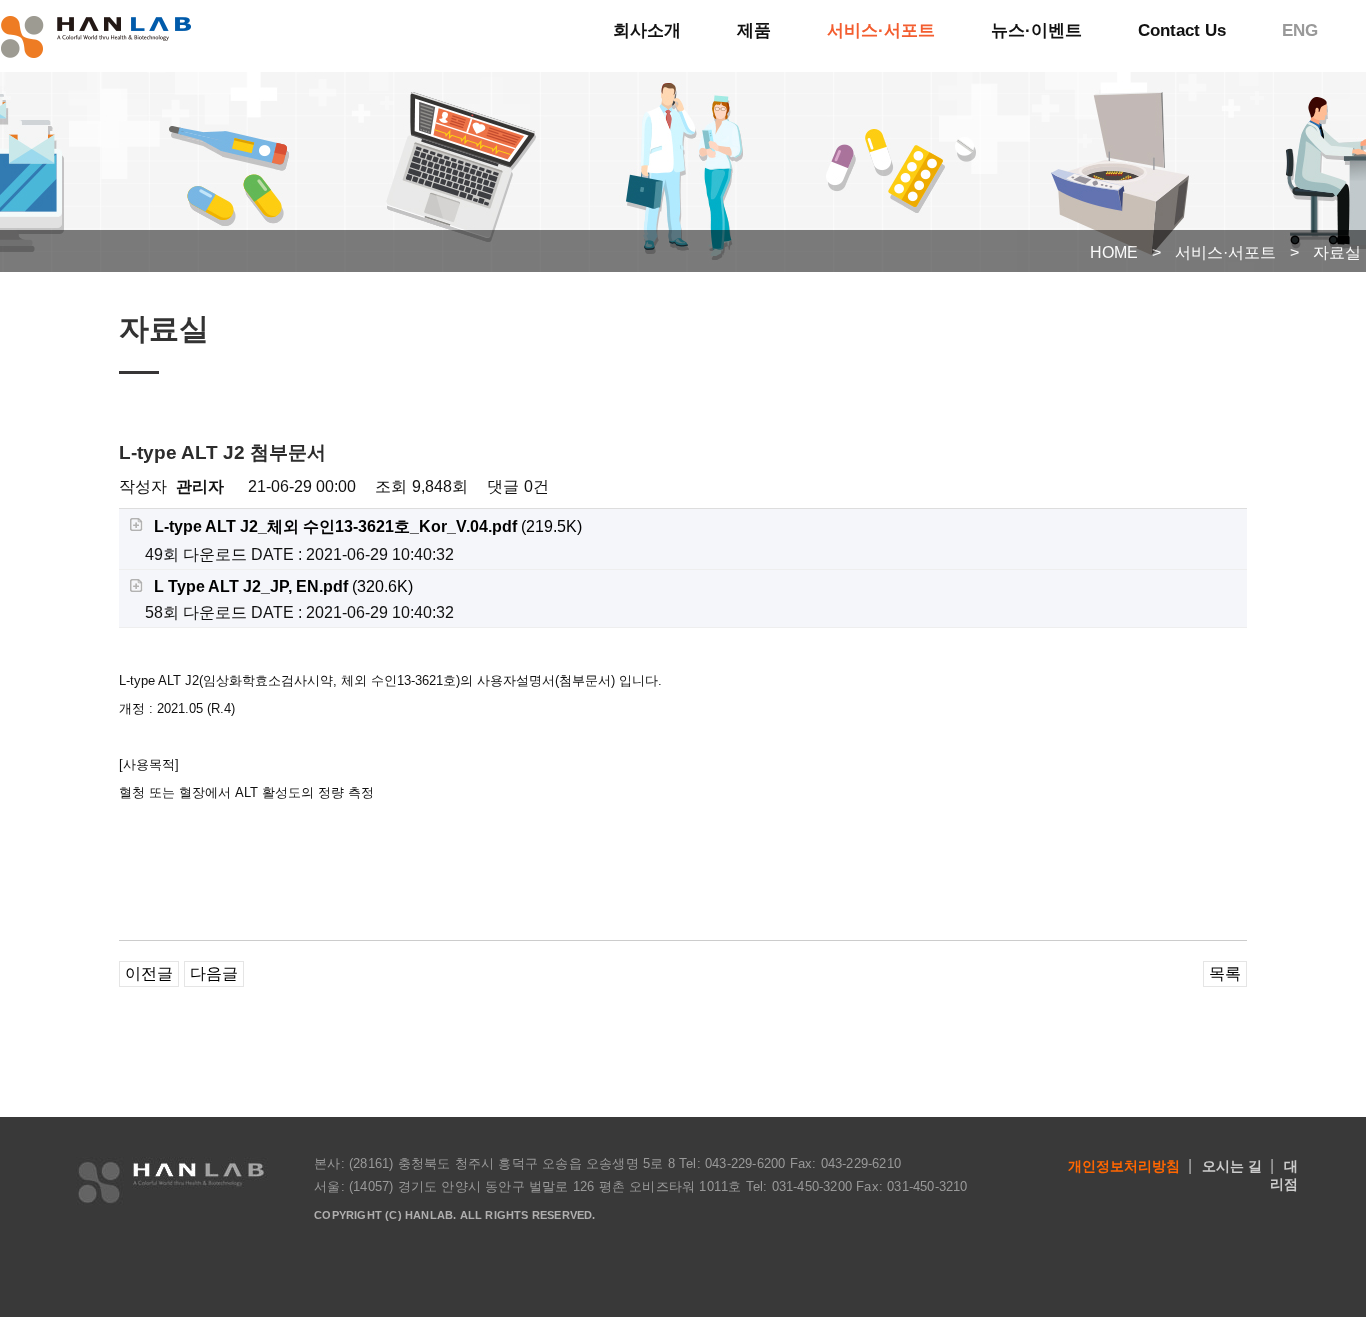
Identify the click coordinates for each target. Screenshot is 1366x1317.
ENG (1300, 30)
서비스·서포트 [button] (881, 30)
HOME (1114, 252)
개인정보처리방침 (1124, 1166)
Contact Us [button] (1182, 30)
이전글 (149, 973)
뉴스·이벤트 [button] (1036, 30)
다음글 (214, 973)
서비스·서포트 (1225, 252)
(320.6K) (283, 586)
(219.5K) (368, 526)
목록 (1225, 973)
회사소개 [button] (647, 30)
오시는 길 (1232, 1166)
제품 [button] (754, 30)
